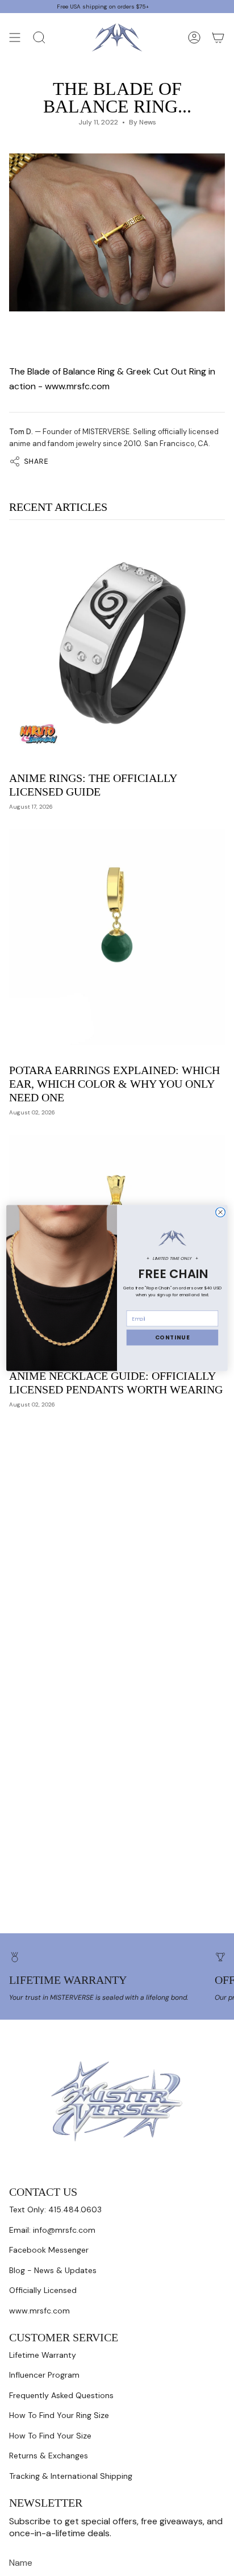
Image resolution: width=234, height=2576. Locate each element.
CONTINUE (173, 1338)
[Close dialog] (221, 1212)
